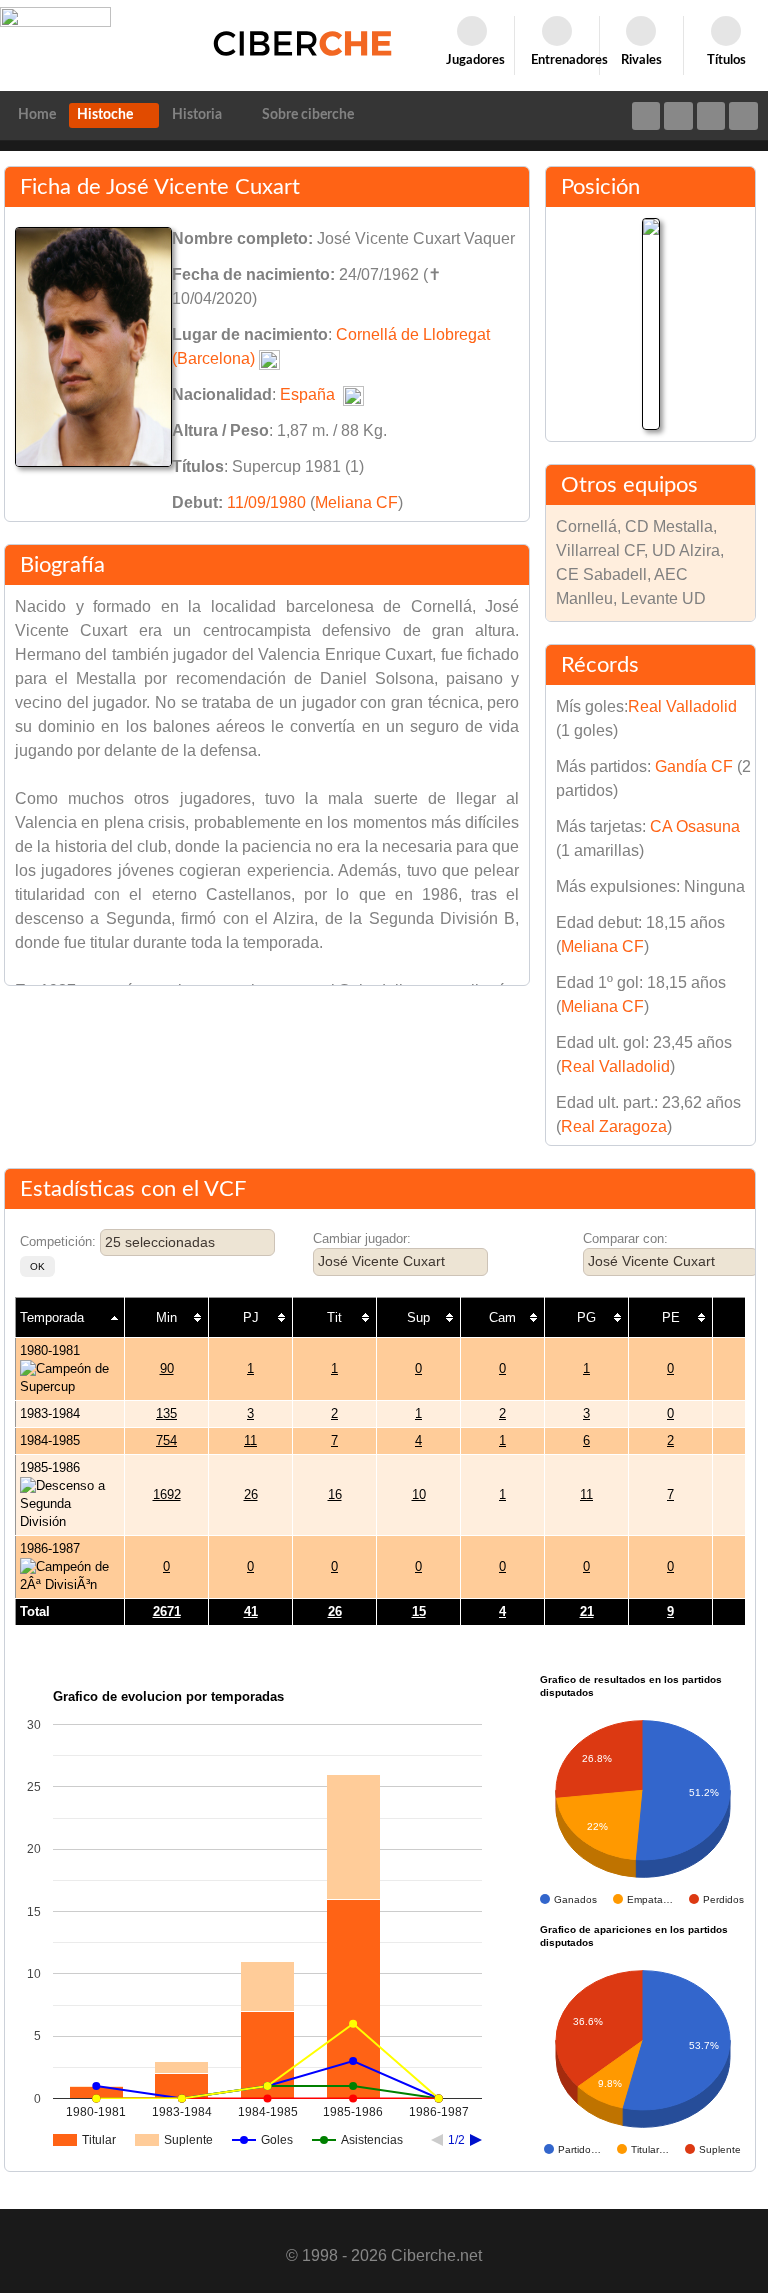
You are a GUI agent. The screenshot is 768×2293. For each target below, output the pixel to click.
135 (166, 1413)
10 (419, 1494)
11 (250, 1440)
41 (251, 1611)
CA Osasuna (695, 826)
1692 (167, 1494)
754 (166, 1440)
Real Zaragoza (614, 1126)
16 (335, 1494)
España (307, 394)
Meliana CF (356, 502)
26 (251, 1494)
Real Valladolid (682, 706)
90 (167, 1368)
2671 (167, 1611)
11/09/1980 (266, 502)
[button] (37, 1266)
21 (587, 1611)
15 (419, 1611)
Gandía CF (694, 766)
